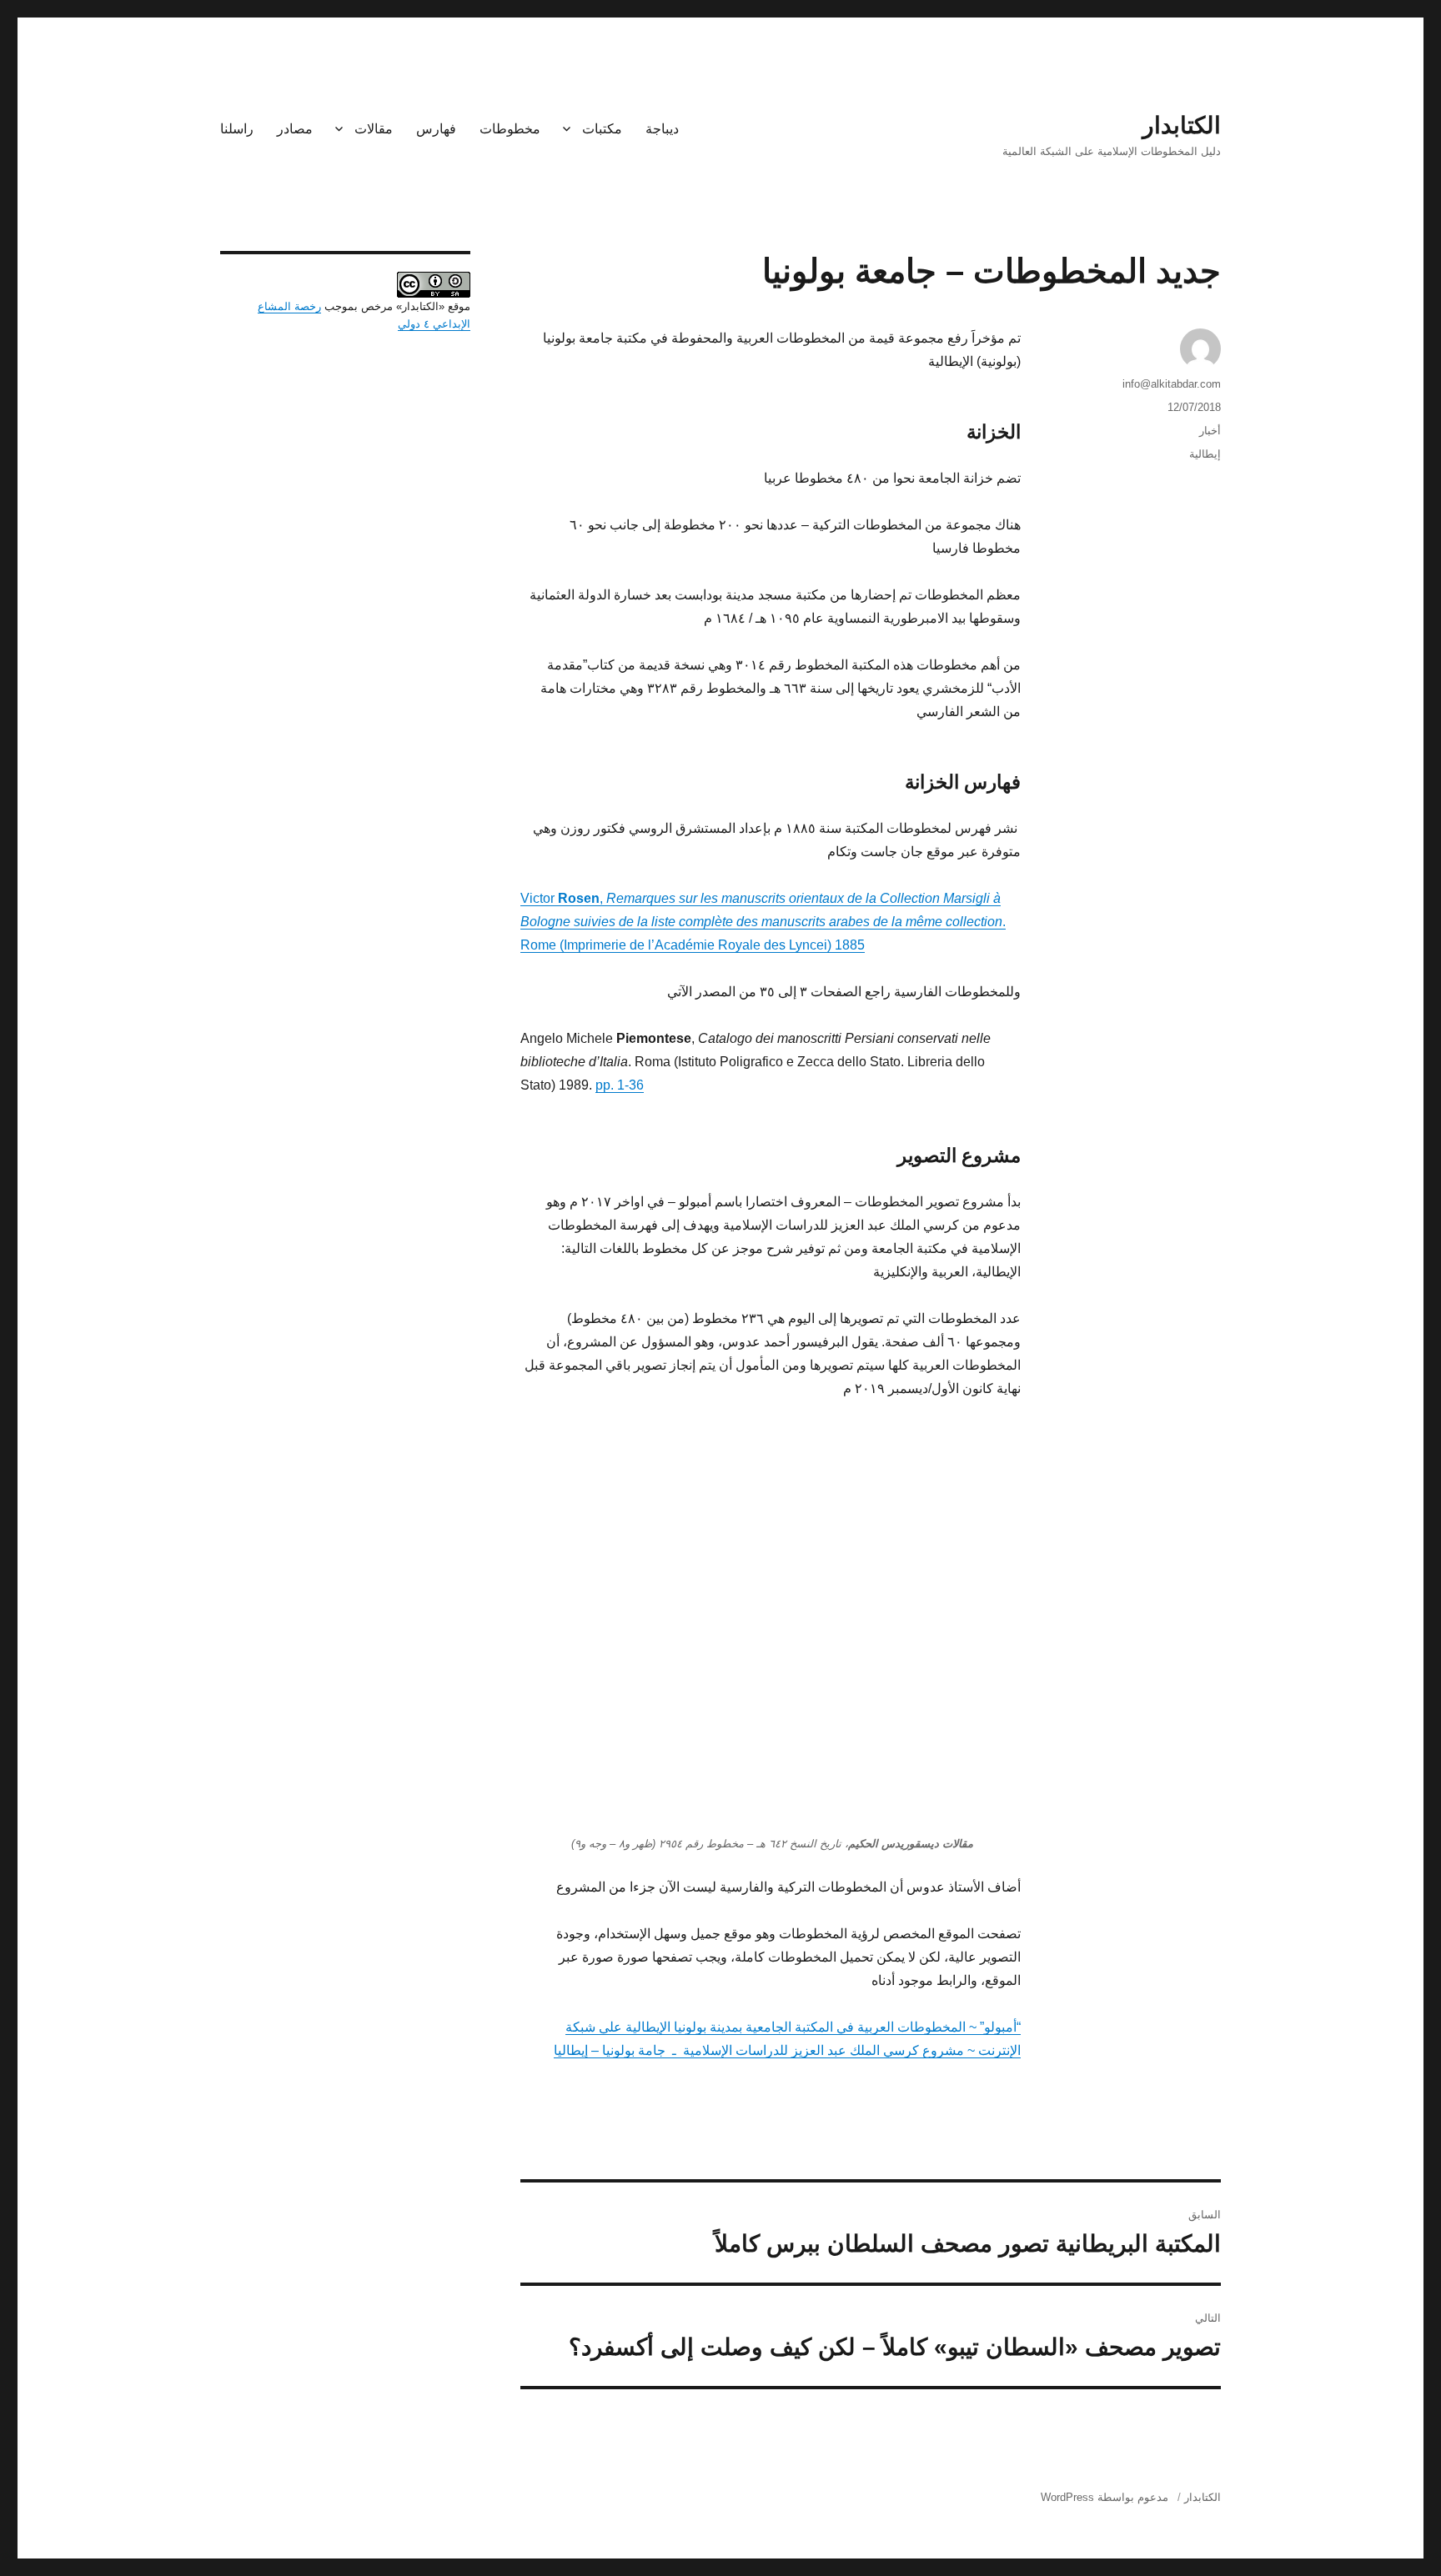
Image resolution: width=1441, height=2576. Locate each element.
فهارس (436, 129)
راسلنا (237, 129)
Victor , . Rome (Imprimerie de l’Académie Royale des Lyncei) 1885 (763, 922)
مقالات (374, 129)
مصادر (295, 129)
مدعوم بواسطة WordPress (1105, 2497)
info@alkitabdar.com (1172, 384)
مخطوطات (510, 129)
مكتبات (602, 129)
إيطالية (1205, 454)
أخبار (1210, 431)
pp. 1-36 (620, 1085)
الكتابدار (1182, 125)
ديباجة (662, 129)
